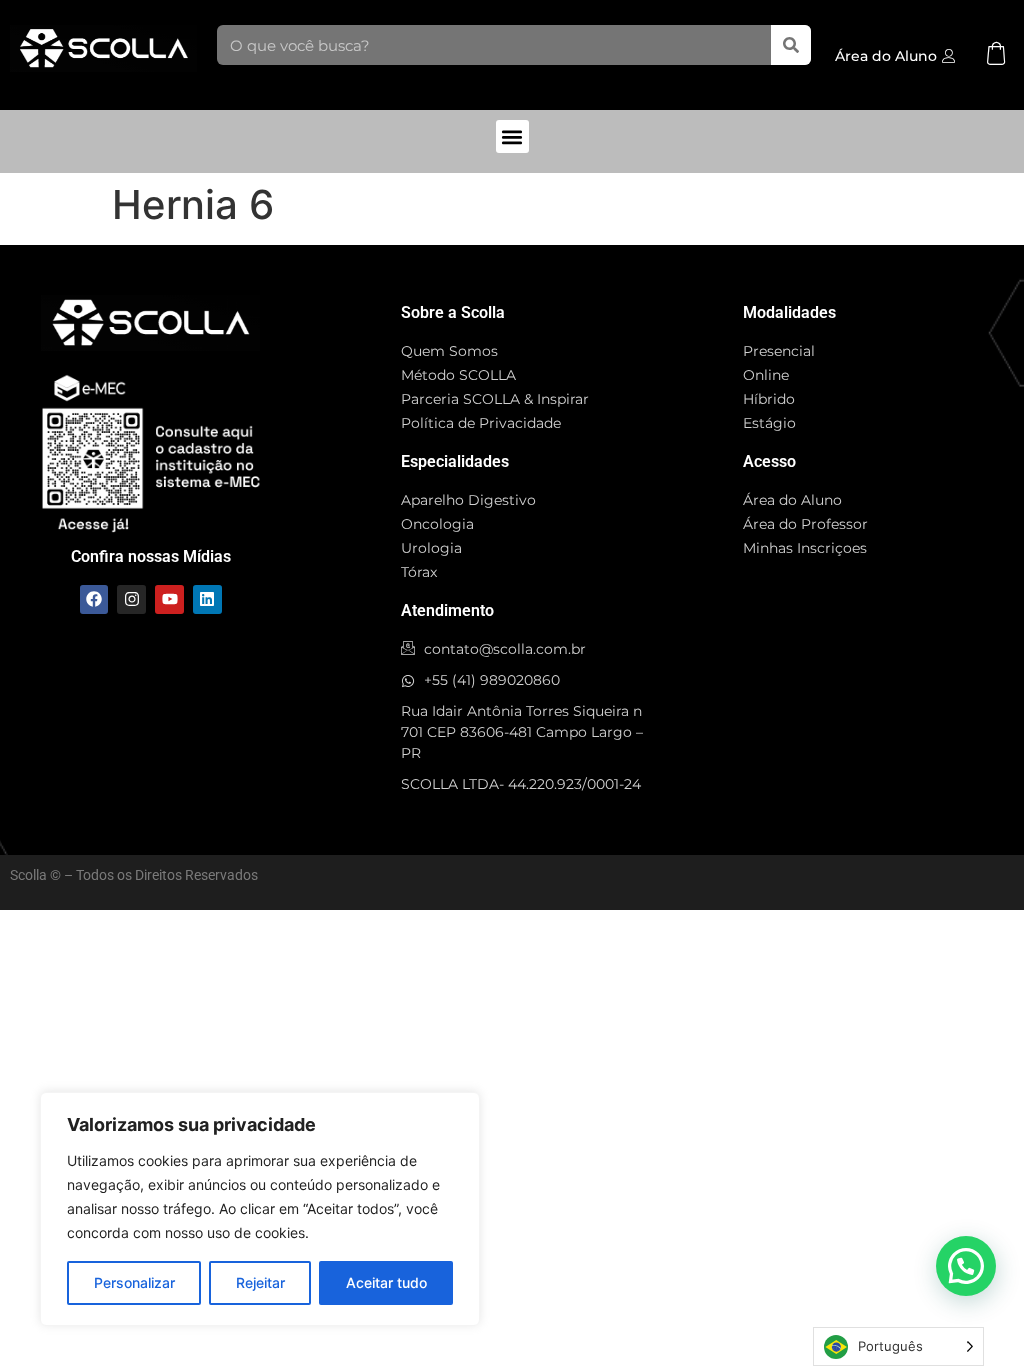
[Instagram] (131, 599)
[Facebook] (94, 599)
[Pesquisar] (791, 45)
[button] (512, 136)
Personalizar (134, 1282)
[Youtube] (169, 599)
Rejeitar (260, 1282)
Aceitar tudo (386, 1282)
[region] (260, 1209)
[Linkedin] (207, 599)
